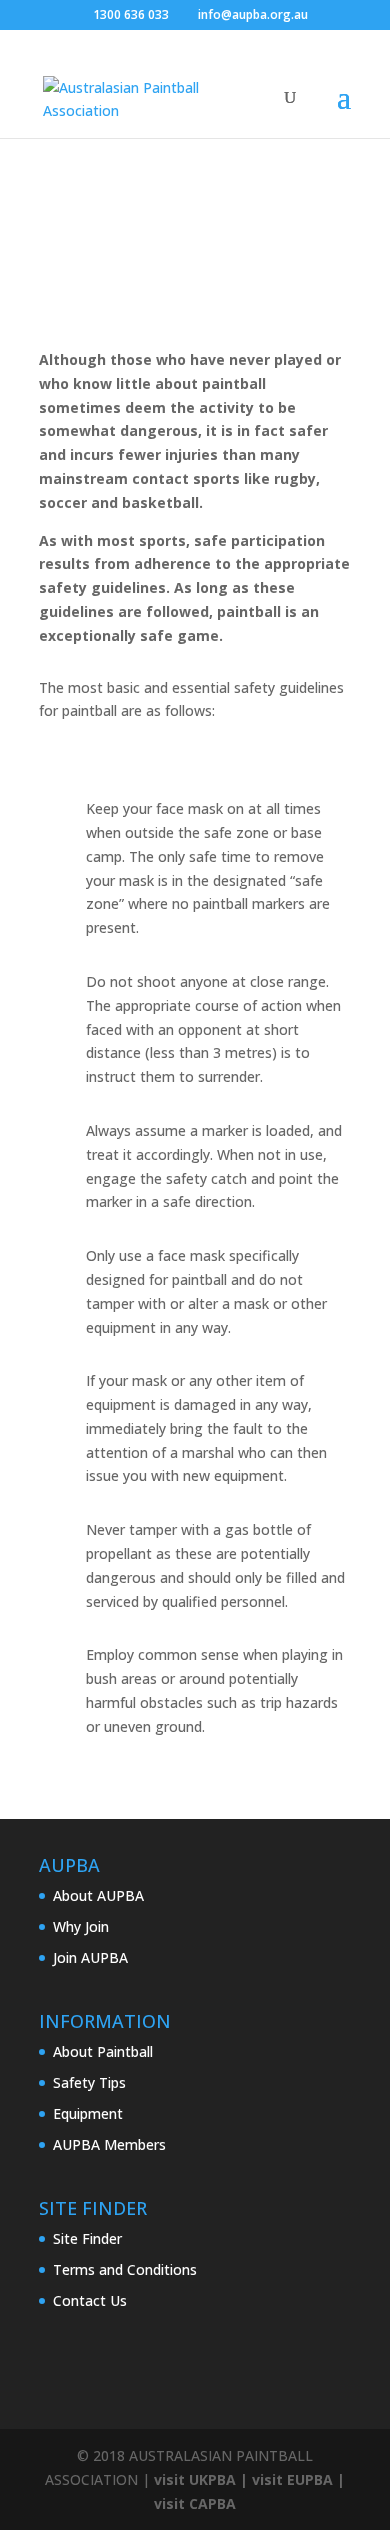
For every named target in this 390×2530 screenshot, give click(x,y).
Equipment (88, 2113)
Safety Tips (89, 2082)
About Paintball (103, 2051)
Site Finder (87, 2238)
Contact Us (90, 2300)
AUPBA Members (109, 2144)
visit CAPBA (195, 2503)
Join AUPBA (90, 1957)
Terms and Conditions (125, 2269)
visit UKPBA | (201, 2479)
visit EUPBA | (298, 2479)
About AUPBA (98, 1895)
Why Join (81, 1926)
